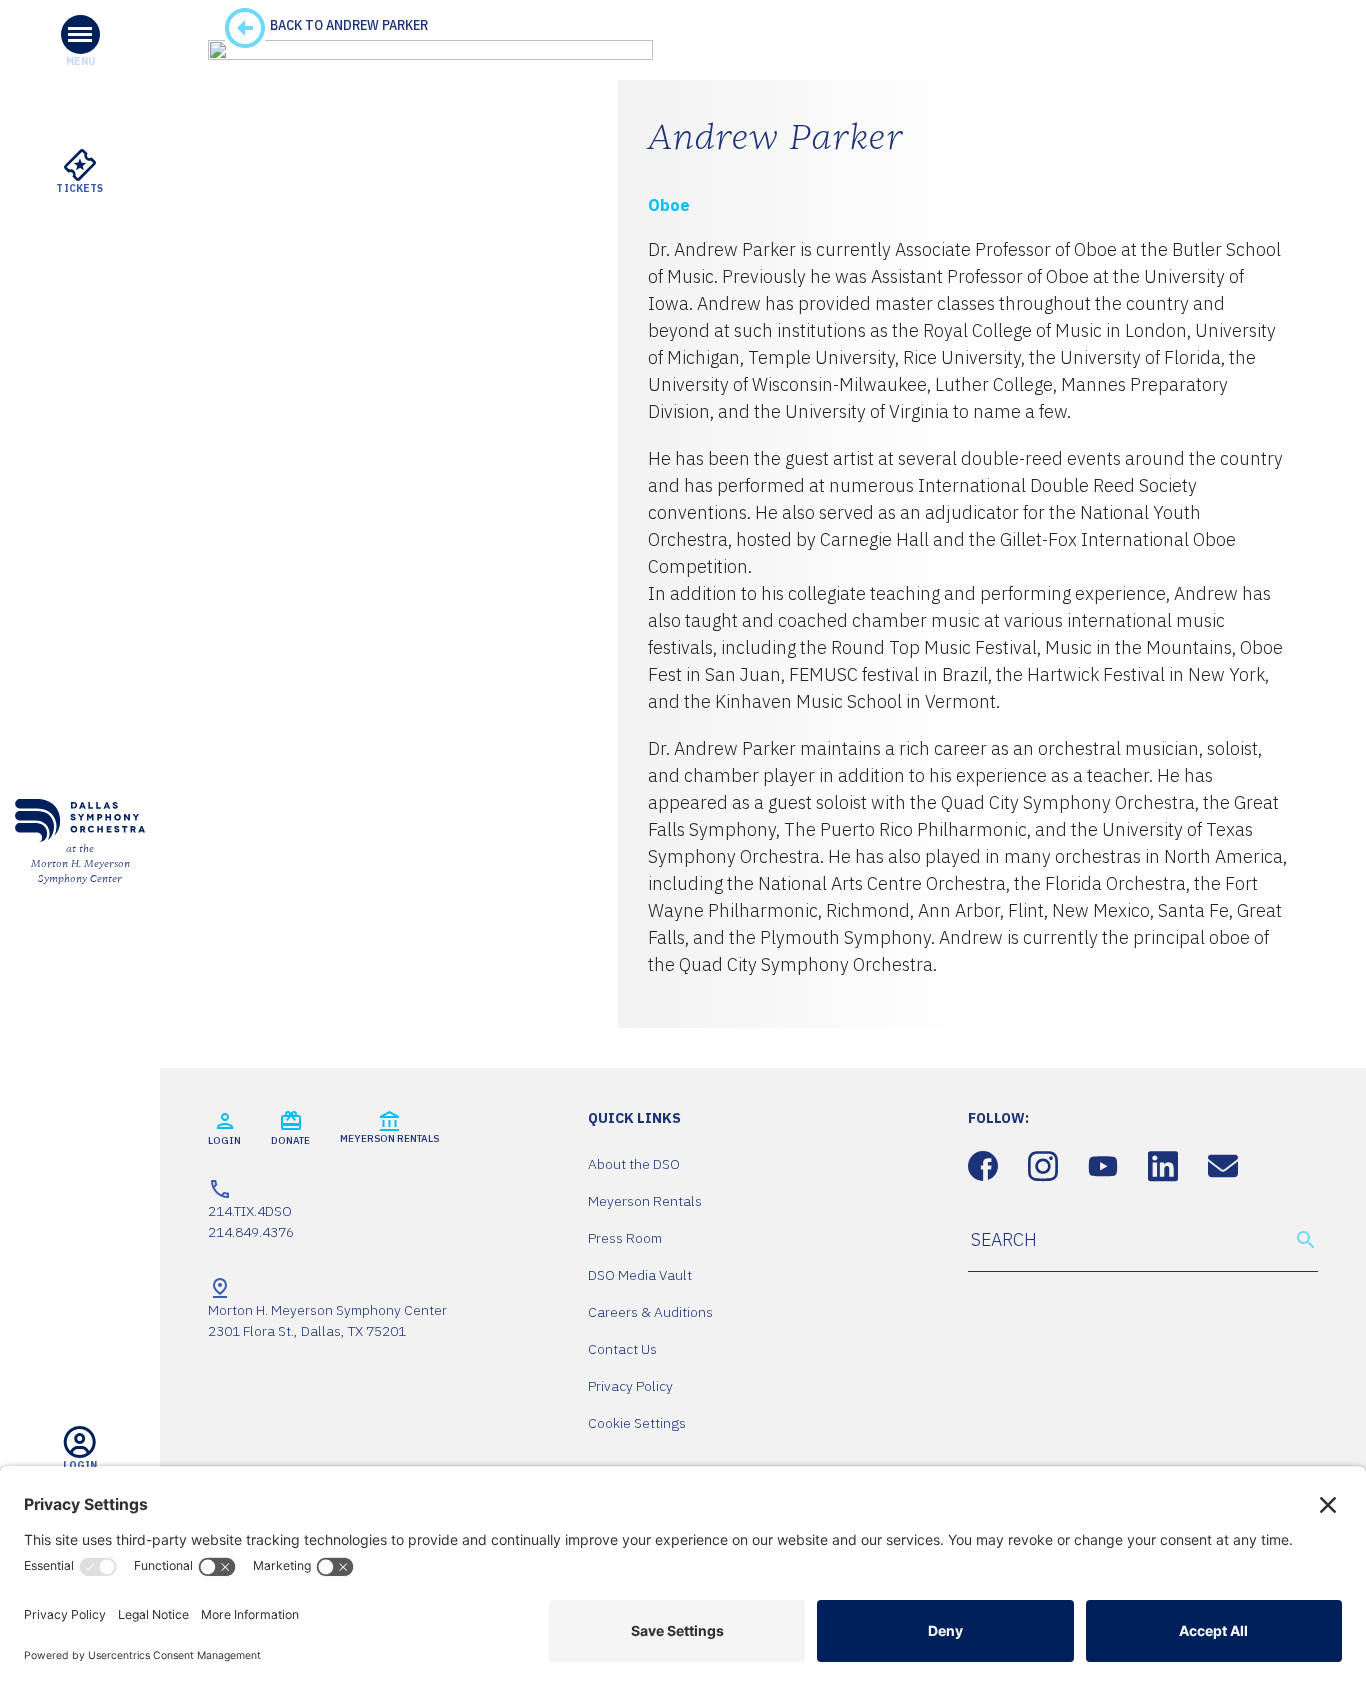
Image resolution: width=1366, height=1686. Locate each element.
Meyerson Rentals (645, 1201)
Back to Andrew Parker (347, 25)
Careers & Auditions (650, 1312)
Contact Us (622, 1349)
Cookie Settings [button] (637, 1423)
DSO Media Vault (640, 1275)
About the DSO (634, 1164)
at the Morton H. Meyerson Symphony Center (80, 864)
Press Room (625, 1238)
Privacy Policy (630, 1386)
